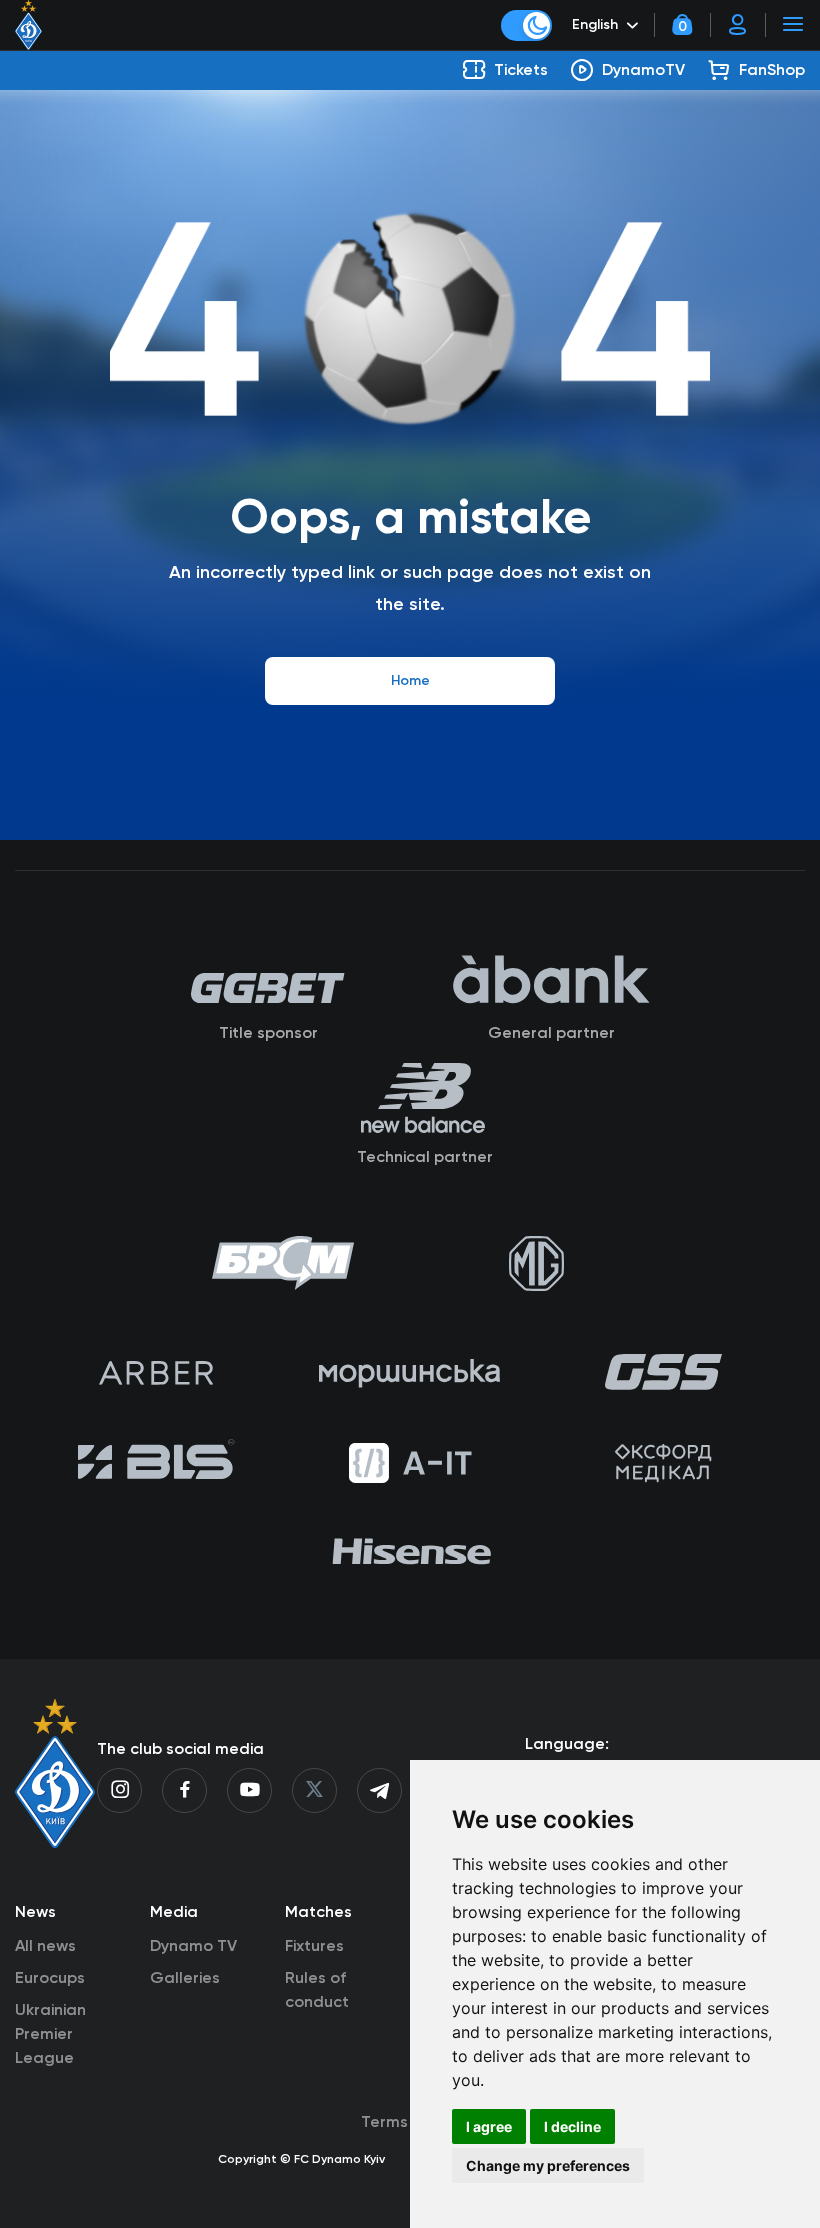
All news (45, 1945)
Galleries (185, 1977)
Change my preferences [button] (548, 2165)
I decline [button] (572, 2126)
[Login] (738, 25)
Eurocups (50, 1977)
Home (410, 680)
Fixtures (314, 1945)
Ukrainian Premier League (50, 2033)
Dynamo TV (193, 1945)
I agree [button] (489, 2126)
